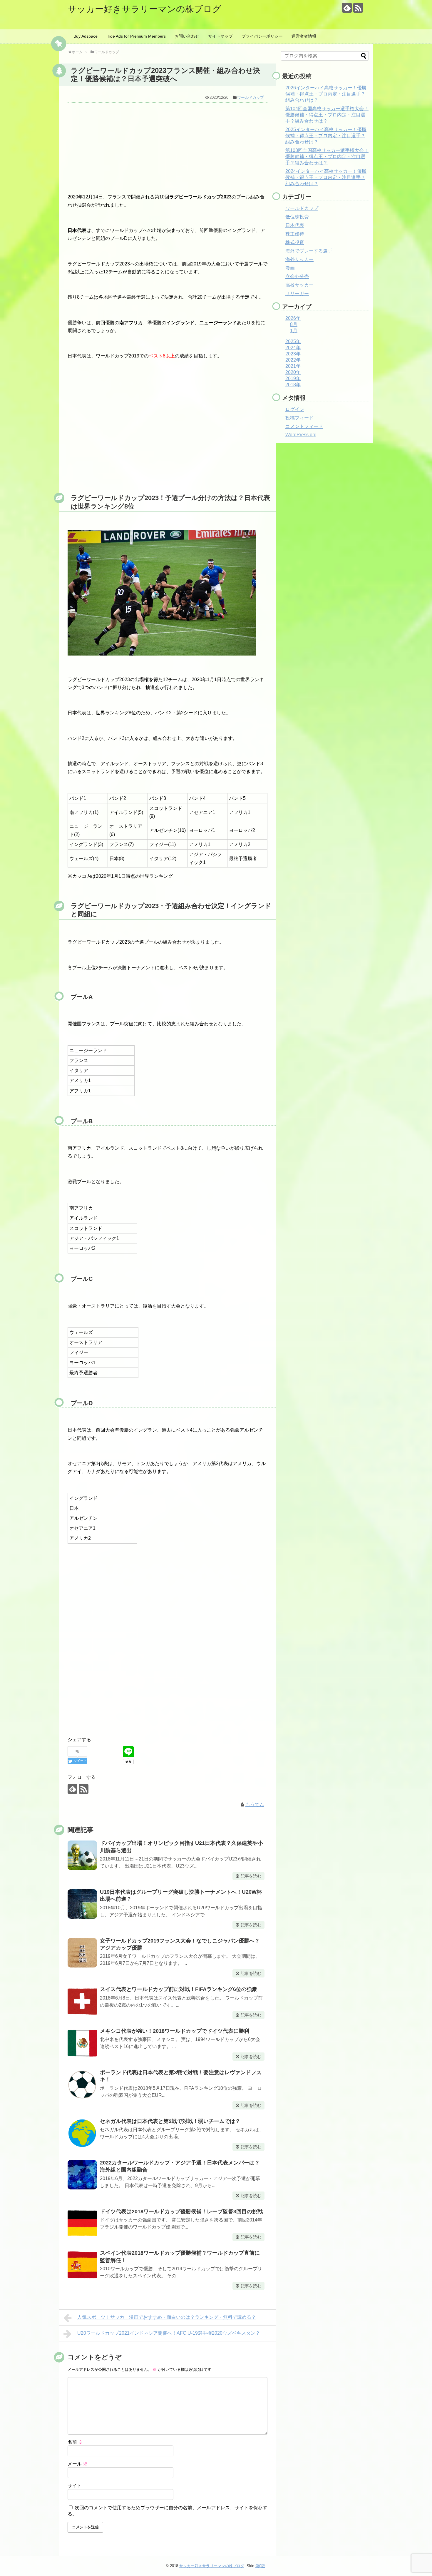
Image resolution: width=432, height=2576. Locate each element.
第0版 (260, 2566)
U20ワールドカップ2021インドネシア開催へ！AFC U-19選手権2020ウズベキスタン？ (169, 2333)
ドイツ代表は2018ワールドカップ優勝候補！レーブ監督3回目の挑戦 (181, 2211)
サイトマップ (220, 36)
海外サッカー (299, 259)
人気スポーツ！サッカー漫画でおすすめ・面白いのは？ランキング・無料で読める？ (167, 2317)
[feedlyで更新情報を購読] (347, 8)
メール (78, 2464)
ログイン (295, 409)
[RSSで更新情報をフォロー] (358, 8)
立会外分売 (297, 276)
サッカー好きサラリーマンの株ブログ (144, 9)
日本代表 (295, 225)
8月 (294, 324)
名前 (75, 2442)
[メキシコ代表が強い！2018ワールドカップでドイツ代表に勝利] (82, 2043)
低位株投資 (297, 217)
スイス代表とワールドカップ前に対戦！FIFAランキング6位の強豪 (179, 1989)
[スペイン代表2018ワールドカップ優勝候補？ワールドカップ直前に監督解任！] (82, 2265)
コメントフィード (304, 426)
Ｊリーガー (297, 294)
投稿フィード (299, 418)
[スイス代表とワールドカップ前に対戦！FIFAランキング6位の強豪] (82, 2001)
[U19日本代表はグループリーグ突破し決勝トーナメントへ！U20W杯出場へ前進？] (82, 1904)
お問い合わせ (187, 36)
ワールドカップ (251, 97)
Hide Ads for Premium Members (136, 36)
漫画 (290, 268)
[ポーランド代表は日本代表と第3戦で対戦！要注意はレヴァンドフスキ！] (82, 2084)
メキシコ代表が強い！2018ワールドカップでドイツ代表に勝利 (175, 2031)
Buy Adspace (86, 36)
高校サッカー (299, 285)
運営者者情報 (304, 36)
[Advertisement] (168, 147)
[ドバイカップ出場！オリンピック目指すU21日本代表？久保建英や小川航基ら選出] (82, 1855)
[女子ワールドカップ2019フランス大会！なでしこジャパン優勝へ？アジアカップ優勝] (82, 1953)
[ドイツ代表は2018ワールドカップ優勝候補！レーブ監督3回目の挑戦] (82, 2224)
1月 (294, 331)
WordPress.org (301, 435)
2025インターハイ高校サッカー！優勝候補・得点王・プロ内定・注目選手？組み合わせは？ (326, 136)
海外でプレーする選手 (309, 251)
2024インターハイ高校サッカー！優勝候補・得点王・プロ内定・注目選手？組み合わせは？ (326, 177)
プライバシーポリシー (262, 36)
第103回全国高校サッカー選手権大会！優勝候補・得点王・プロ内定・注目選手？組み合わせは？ (327, 157)
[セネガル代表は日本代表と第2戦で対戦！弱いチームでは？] (82, 2133)
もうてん (255, 1804)
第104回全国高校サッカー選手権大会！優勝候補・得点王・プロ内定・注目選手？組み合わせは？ (327, 115)
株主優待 (295, 234)
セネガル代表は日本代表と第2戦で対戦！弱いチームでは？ (170, 2121)
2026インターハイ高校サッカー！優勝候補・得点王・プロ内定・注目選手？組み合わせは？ (326, 94)
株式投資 (295, 242)
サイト (75, 2486)
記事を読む (251, 1876)
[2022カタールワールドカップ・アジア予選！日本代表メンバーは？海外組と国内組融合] (82, 2175)
